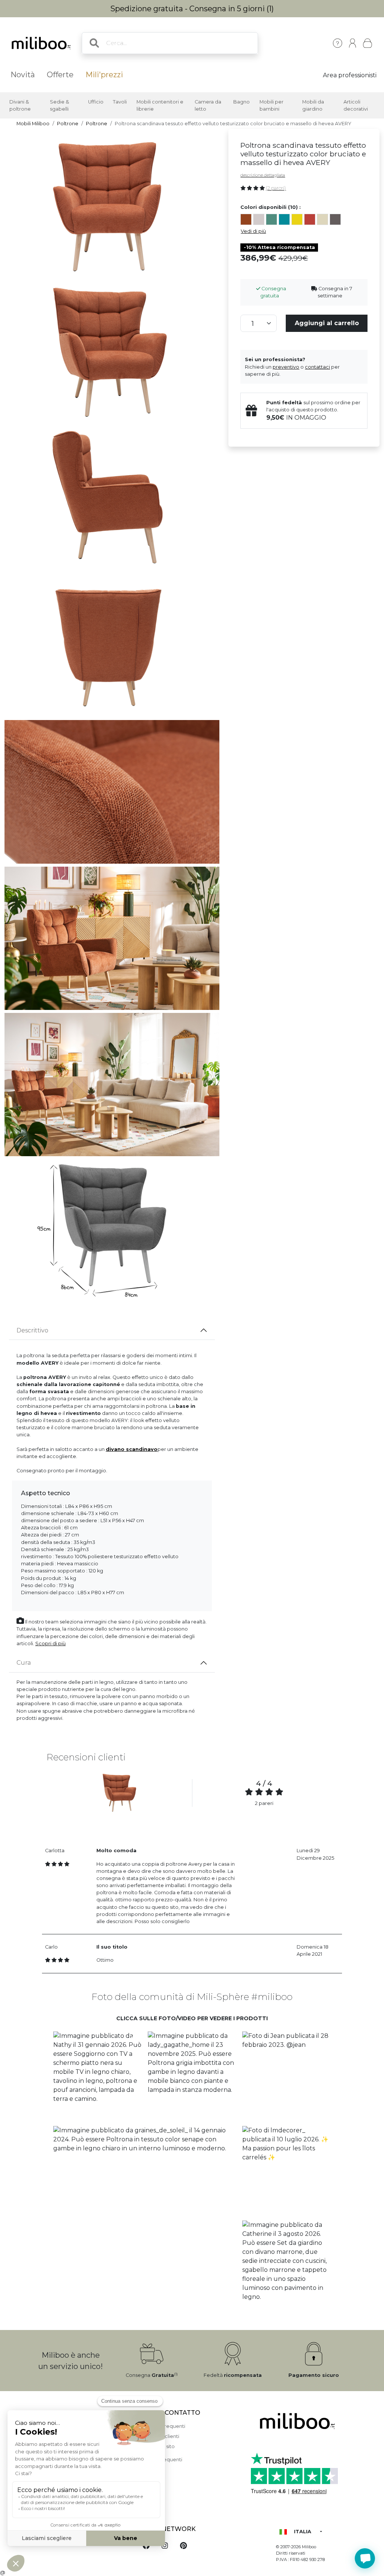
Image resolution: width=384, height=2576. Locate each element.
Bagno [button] (241, 102)
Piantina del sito (156, 2446)
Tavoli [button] (120, 102)
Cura (24, 1663)
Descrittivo (32, 1330)
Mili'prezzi (104, 75)
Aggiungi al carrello (327, 323)
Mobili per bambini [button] (271, 105)
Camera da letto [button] (208, 105)
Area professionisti (350, 75)
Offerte (60, 75)
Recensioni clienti (158, 2436)
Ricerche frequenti (159, 2460)
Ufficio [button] (96, 102)
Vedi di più (253, 231)
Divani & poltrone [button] (20, 105)
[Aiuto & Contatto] (337, 43)
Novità (23, 75)
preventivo (286, 367)
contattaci (317, 367)
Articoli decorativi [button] (356, 105)
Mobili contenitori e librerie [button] (160, 105)
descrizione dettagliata (263, 175)
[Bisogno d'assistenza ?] (365, 2558)
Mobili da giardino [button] (313, 105)
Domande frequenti (161, 2426)
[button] (97, 2076)
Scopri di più (50, 1644)
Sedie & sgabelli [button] (59, 105)
